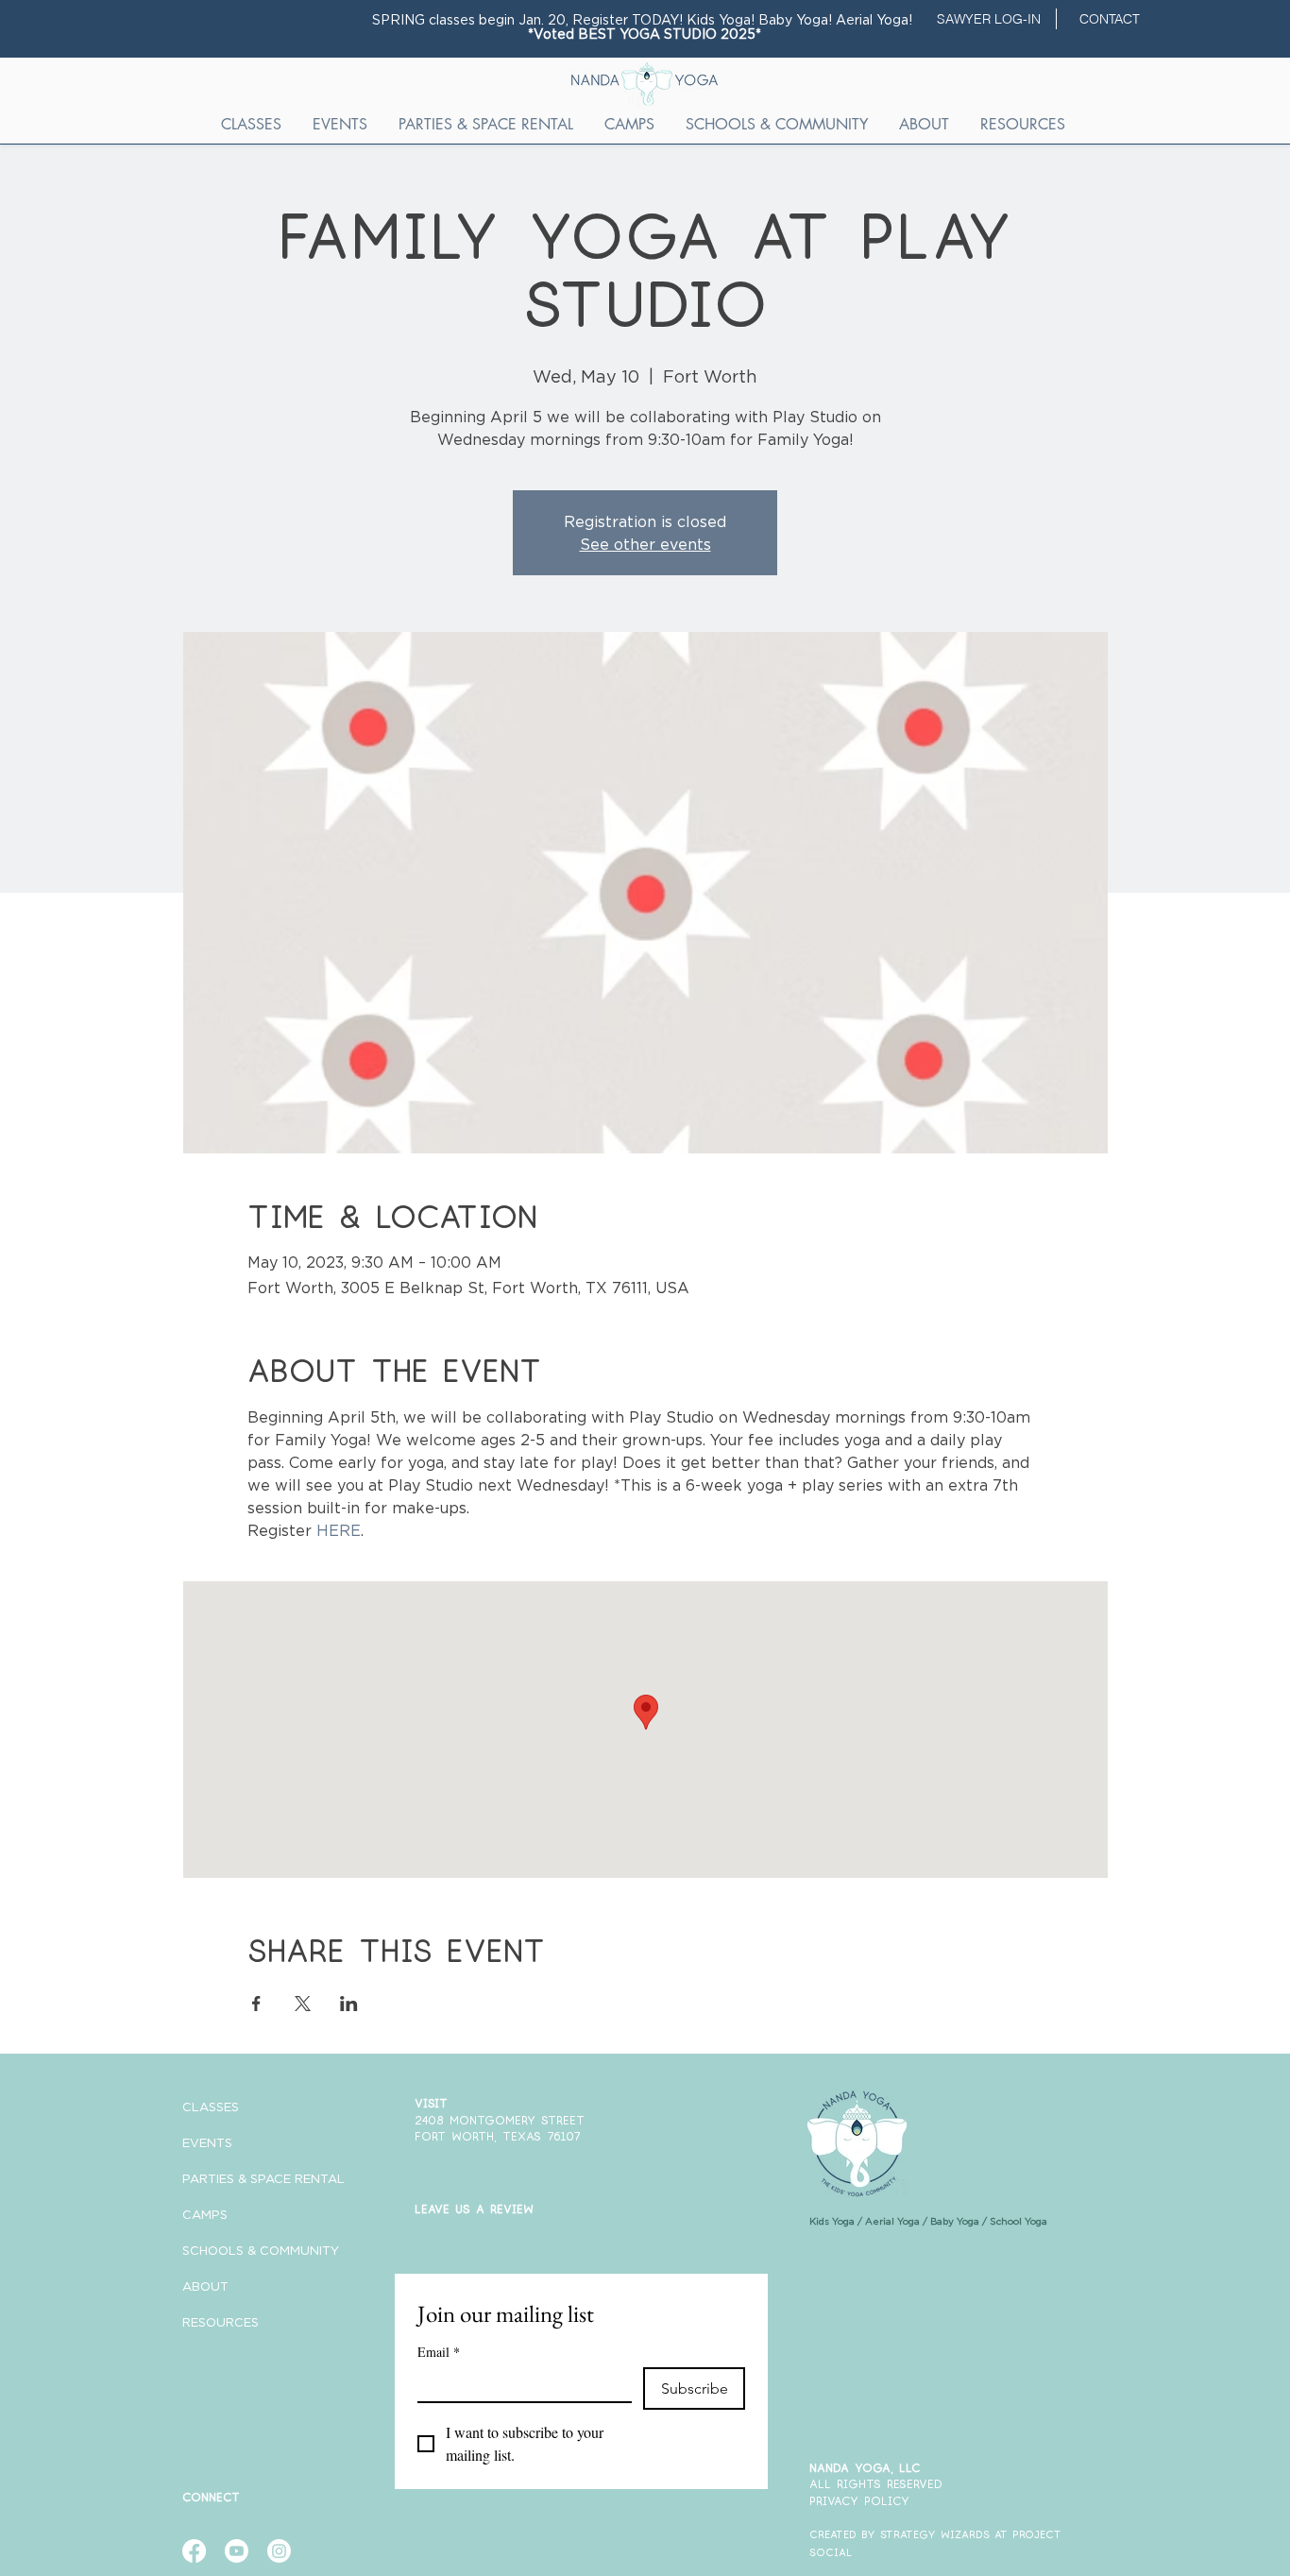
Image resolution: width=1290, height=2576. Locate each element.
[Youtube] (237, 2551)
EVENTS (207, 2142)
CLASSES (211, 2107)
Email (439, 2352)
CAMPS (205, 2214)
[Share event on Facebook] (256, 2004)
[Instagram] (279, 2551)
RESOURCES (221, 2322)
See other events (645, 544)
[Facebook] (194, 2551)
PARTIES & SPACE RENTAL (248, 2178)
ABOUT (205, 2286)
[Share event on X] (303, 2004)
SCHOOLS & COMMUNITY (248, 2250)
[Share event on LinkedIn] (349, 2004)
